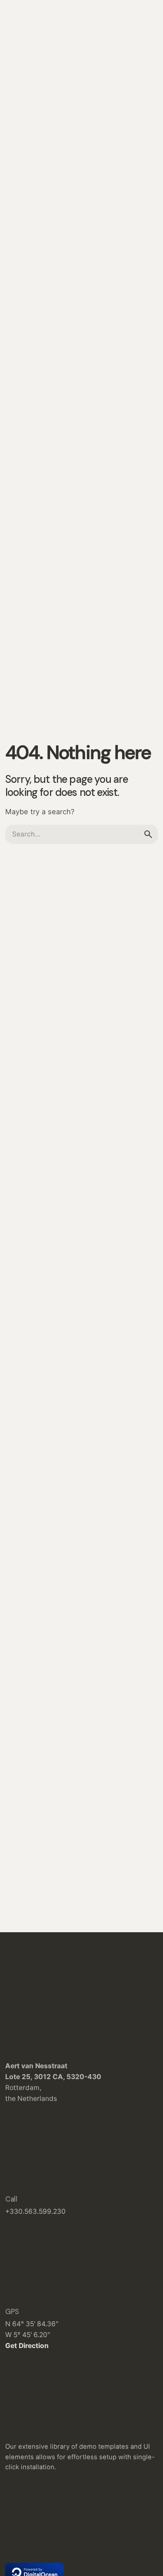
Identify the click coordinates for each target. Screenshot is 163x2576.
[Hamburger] (17, 155)
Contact (135, 154)
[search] (148, 834)
